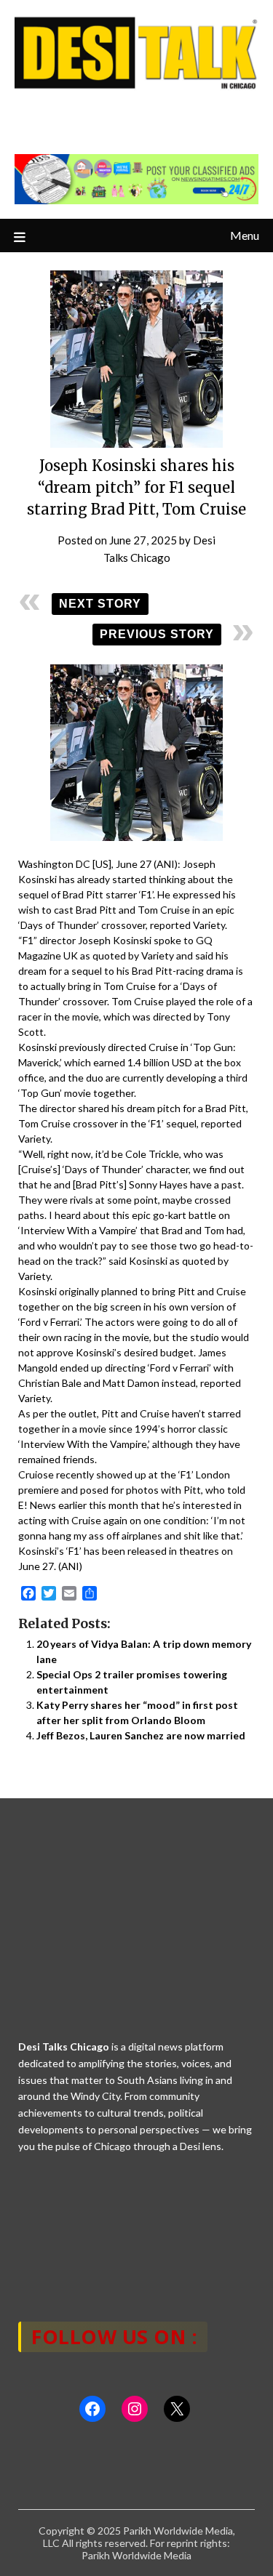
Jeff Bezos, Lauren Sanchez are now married (141, 1735)
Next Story (100, 604)
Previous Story (157, 634)
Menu (245, 235)
